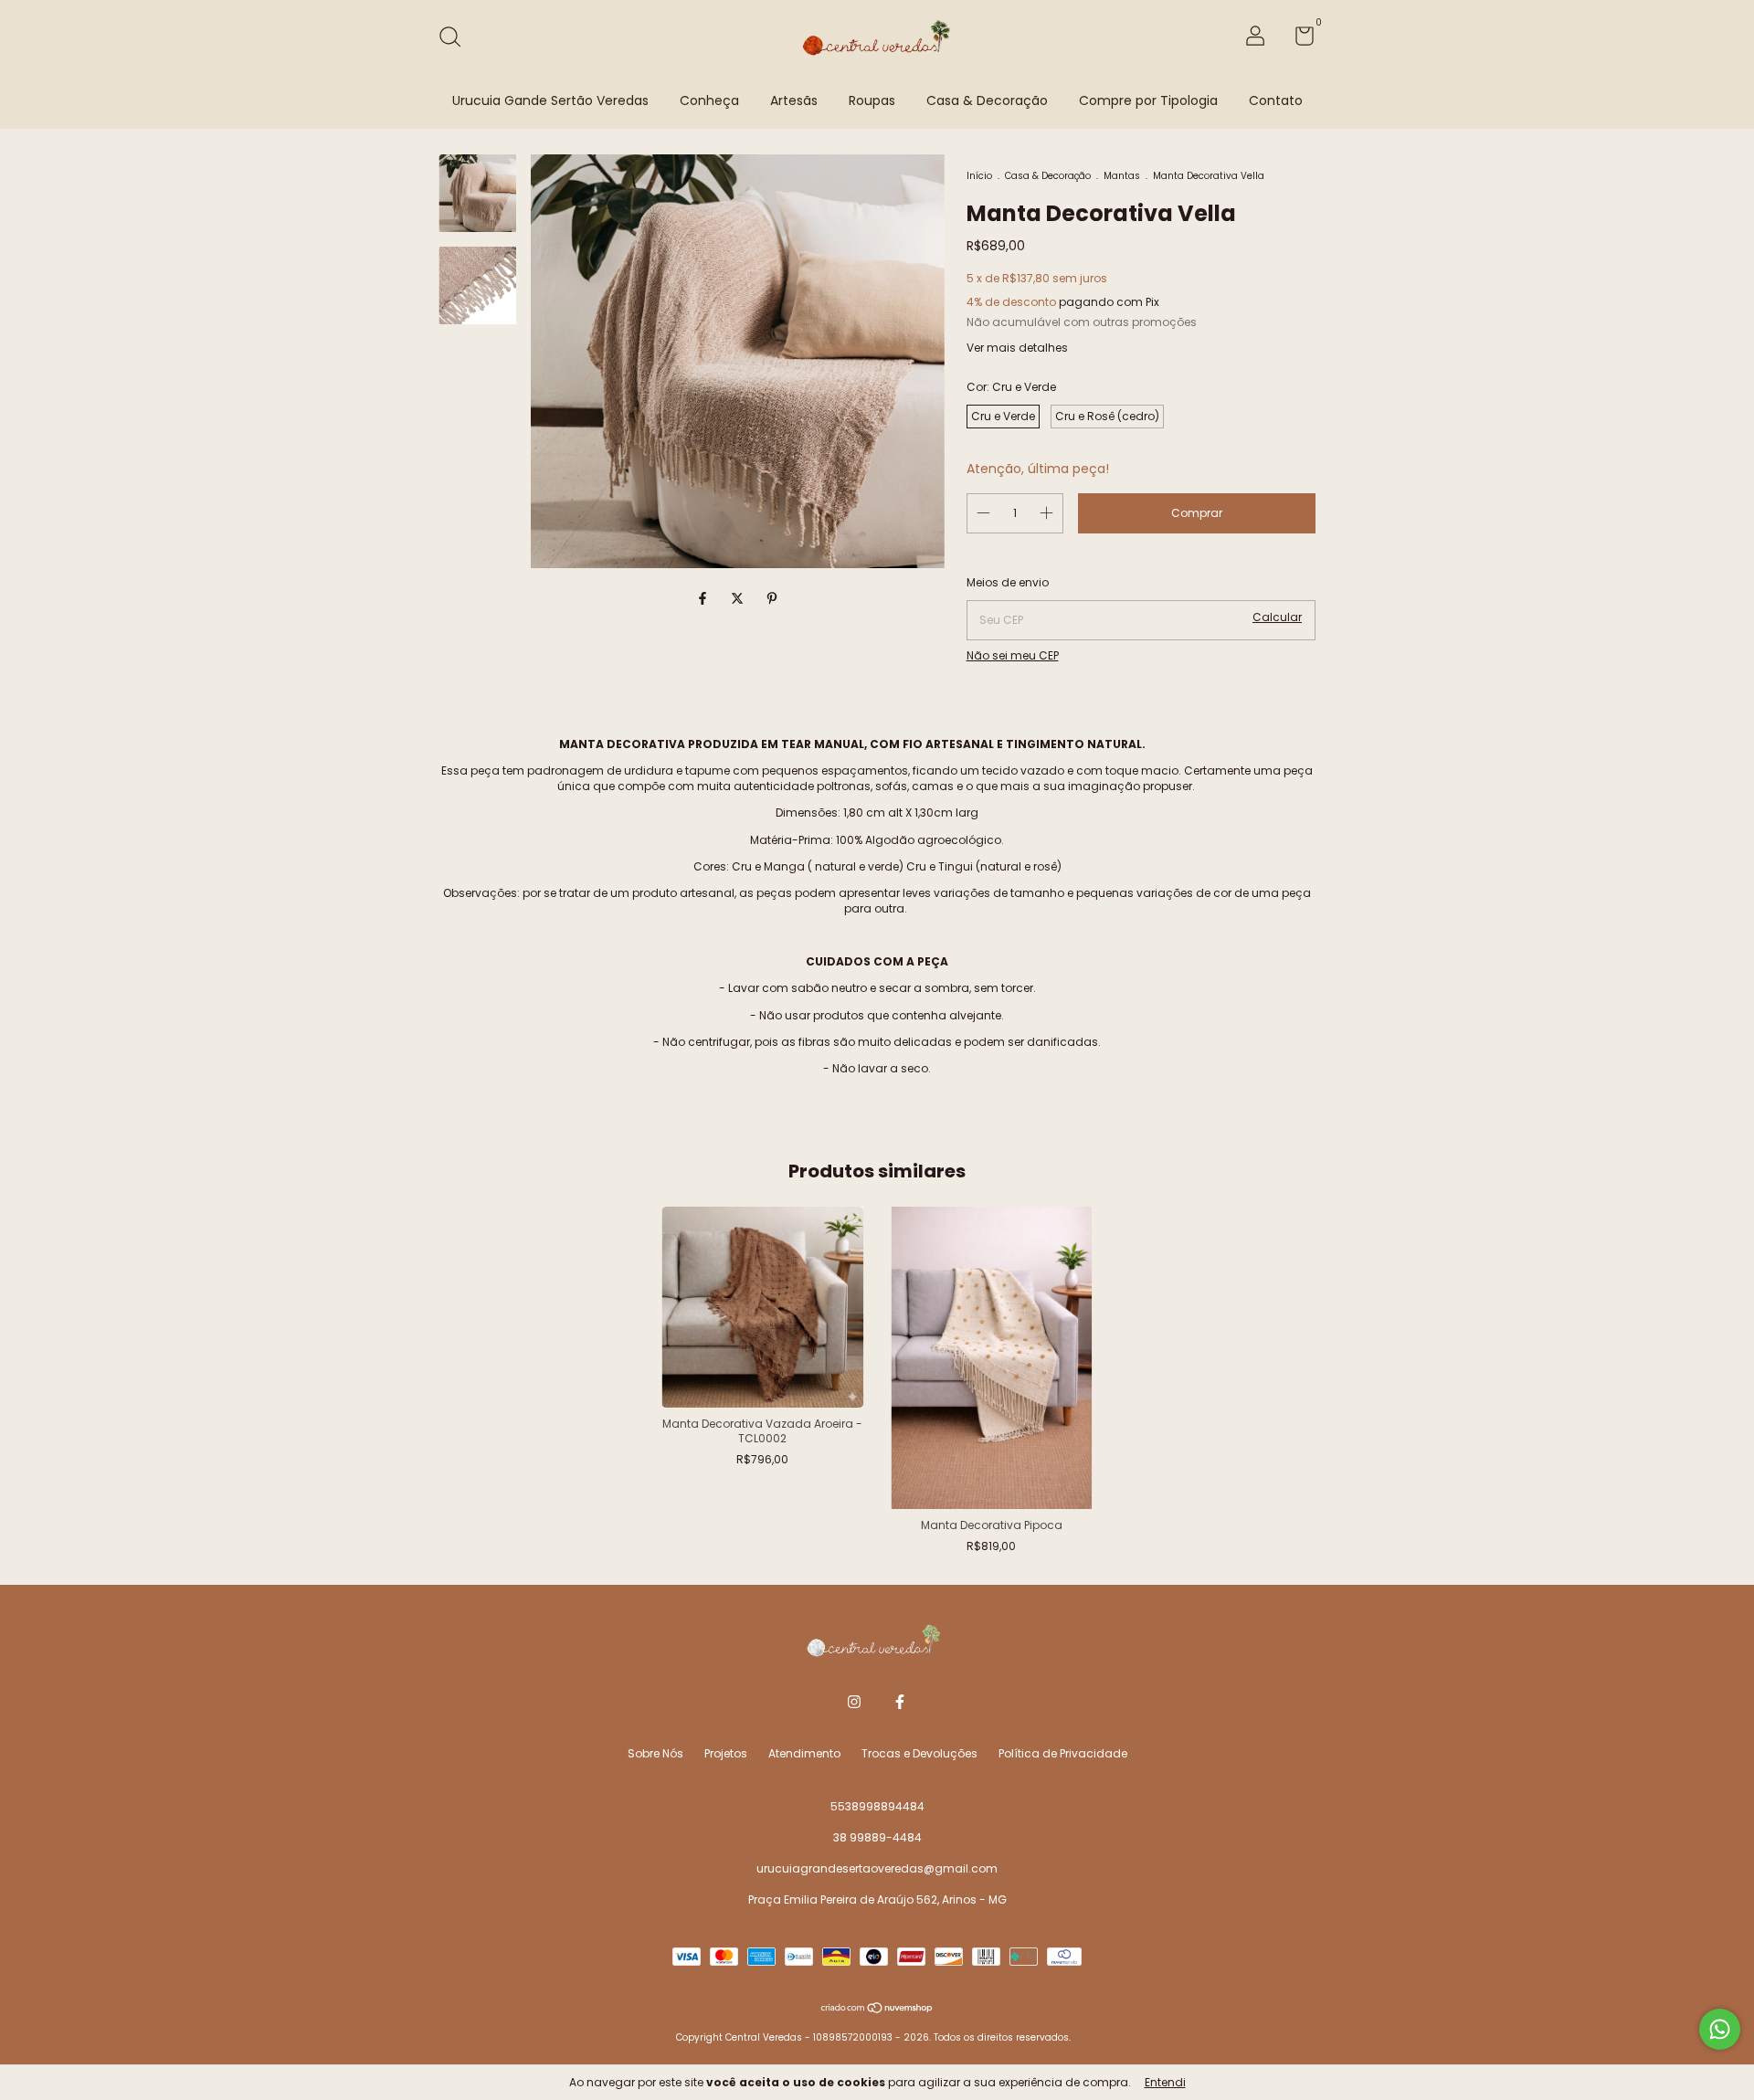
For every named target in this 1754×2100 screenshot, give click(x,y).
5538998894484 (877, 1806)
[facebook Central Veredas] (900, 1703)
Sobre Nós (655, 1753)
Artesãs (794, 100)
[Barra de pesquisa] (456, 38)
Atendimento (804, 1753)
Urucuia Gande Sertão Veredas (550, 100)
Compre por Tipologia (1148, 100)
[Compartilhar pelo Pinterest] (772, 599)
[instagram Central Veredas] (854, 1703)
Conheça (709, 100)
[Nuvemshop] (877, 2010)
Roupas (872, 100)
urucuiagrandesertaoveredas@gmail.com (877, 1868)
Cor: (1011, 387)
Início (979, 176)
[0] (1298, 40)
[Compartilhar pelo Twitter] (739, 599)
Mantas (1122, 176)
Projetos (726, 1753)
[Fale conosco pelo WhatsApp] (1720, 2029)
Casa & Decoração (987, 100)
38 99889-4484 (877, 1837)
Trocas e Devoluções (919, 1753)
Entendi (1165, 2082)
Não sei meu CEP (1013, 655)
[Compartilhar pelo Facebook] (704, 599)
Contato (1276, 100)
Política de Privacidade (1063, 1753)
